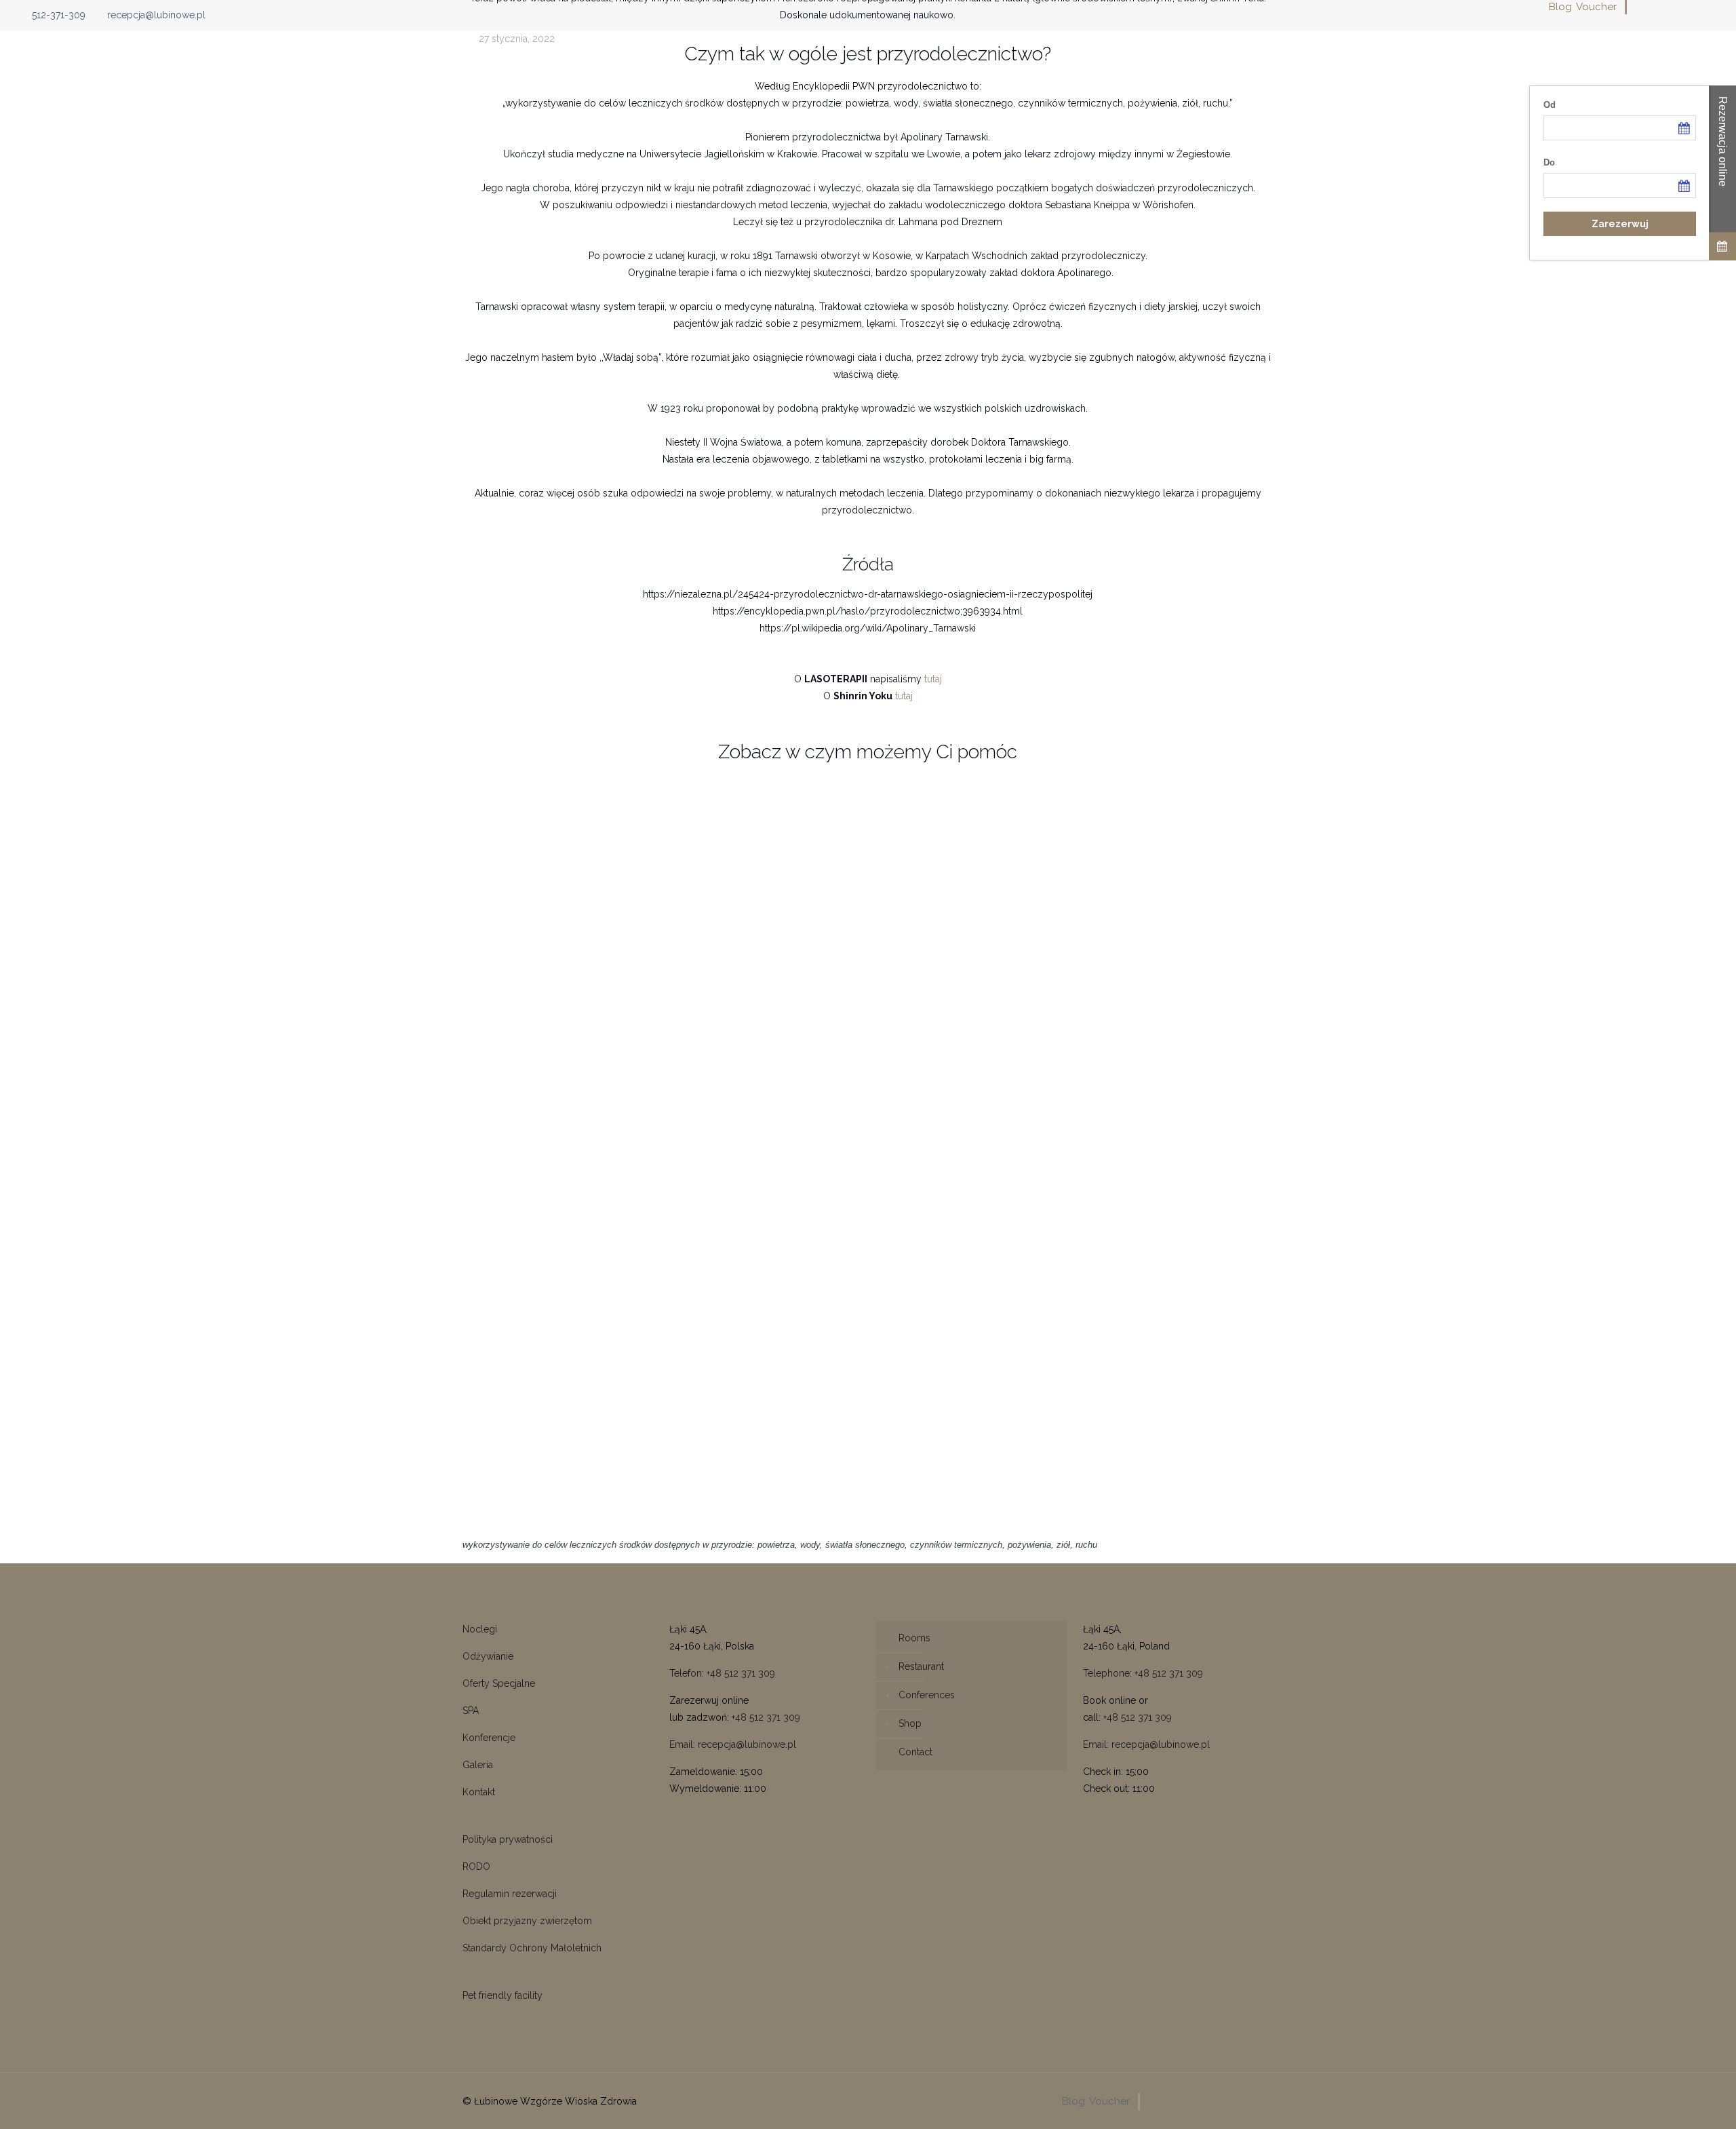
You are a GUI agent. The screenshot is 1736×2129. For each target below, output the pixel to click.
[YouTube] (1675, 7)
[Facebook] (1638, 7)
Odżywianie (488, 1656)
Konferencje (489, 1738)
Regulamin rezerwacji (510, 1894)
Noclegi (480, 1629)
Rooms (914, 1638)
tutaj (933, 679)
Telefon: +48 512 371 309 (722, 1673)
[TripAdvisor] (1711, 7)
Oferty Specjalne (499, 1683)
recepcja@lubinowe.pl (156, 15)
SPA (471, 1711)
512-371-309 (59, 15)
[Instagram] (1693, 7)
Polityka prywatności (508, 1839)
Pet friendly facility (502, 1995)
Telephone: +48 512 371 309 (1143, 1673)
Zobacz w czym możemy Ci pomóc (868, 752)
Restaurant (921, 1666)
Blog (1560, 7)
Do (1549, 162)
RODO (476, 1867)
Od (1550, 105)
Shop (910, 1723)
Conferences (927, 1695)
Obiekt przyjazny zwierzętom (527, 1921)
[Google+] (1656, 7)
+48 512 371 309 (766, 1717)
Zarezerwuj (1620, 224)
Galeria (478, 1765)
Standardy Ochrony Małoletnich (532, 1948)
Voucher (1596, 7)
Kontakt (479, 1792)
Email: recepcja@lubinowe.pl (733, 1744)
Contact (915, 1752)
